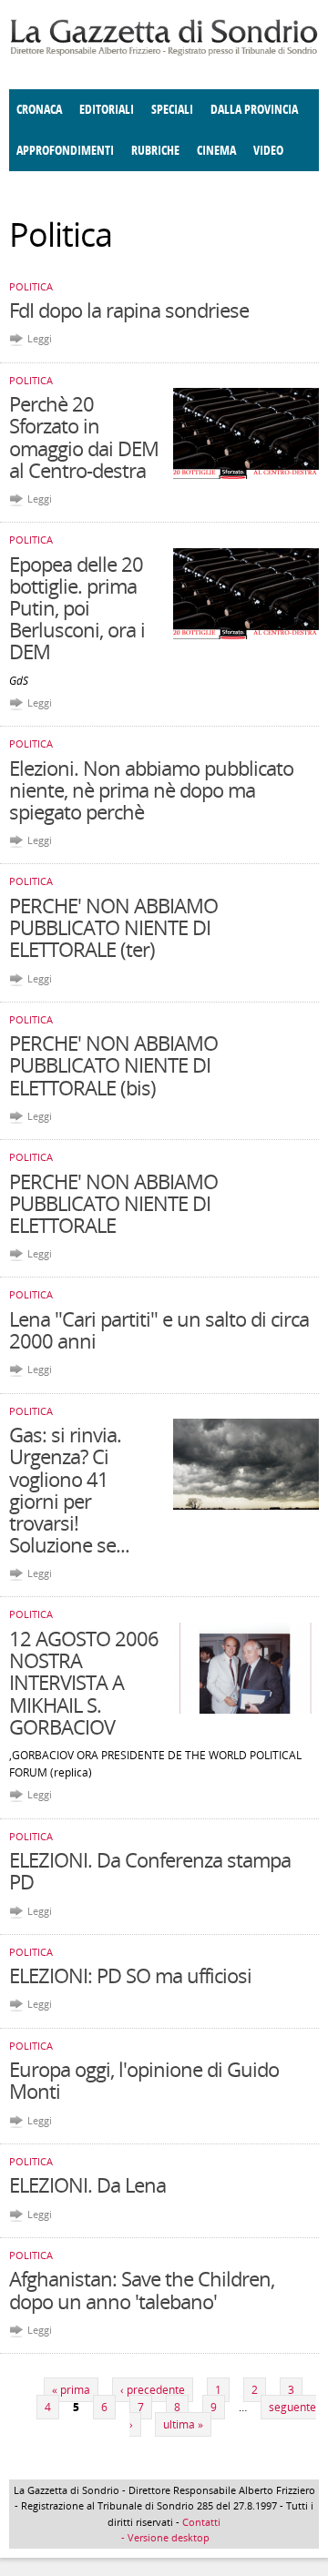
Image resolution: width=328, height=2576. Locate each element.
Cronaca (39, 110)
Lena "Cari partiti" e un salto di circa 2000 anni (159, 1329)
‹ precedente (153, 2390)
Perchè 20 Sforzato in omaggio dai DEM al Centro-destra (84, 437)
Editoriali (107, 110)
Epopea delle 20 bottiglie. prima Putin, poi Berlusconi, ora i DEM (77, 608)
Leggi (40, 338)
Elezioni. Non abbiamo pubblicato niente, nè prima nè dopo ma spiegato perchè (151, 789)
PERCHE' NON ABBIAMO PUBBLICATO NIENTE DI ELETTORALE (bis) (113, 1064)
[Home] (164, 52)
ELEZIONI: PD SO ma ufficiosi (130, 1975)
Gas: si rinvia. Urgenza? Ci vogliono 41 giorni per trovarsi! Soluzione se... (69, 1489)
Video (268, 151)
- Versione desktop (164, 2537)
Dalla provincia (254, 110)
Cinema (216, 151)
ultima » (183, 2424)
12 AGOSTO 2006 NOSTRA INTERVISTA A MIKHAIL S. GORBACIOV (84, 1682)
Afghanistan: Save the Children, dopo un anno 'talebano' (142, 2289)
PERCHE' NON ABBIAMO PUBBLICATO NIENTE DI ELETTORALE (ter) (113, 927)
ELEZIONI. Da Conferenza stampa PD (150, 1870)
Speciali (172, 110)
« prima (71, 2390)
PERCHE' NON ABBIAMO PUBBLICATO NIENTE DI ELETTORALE (113, 1203)
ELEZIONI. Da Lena (87, 2184)
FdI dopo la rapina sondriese (129, 310)
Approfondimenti (65, 151)
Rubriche (155, 151)
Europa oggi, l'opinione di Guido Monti (144, 2080)
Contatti (201, 2522)
